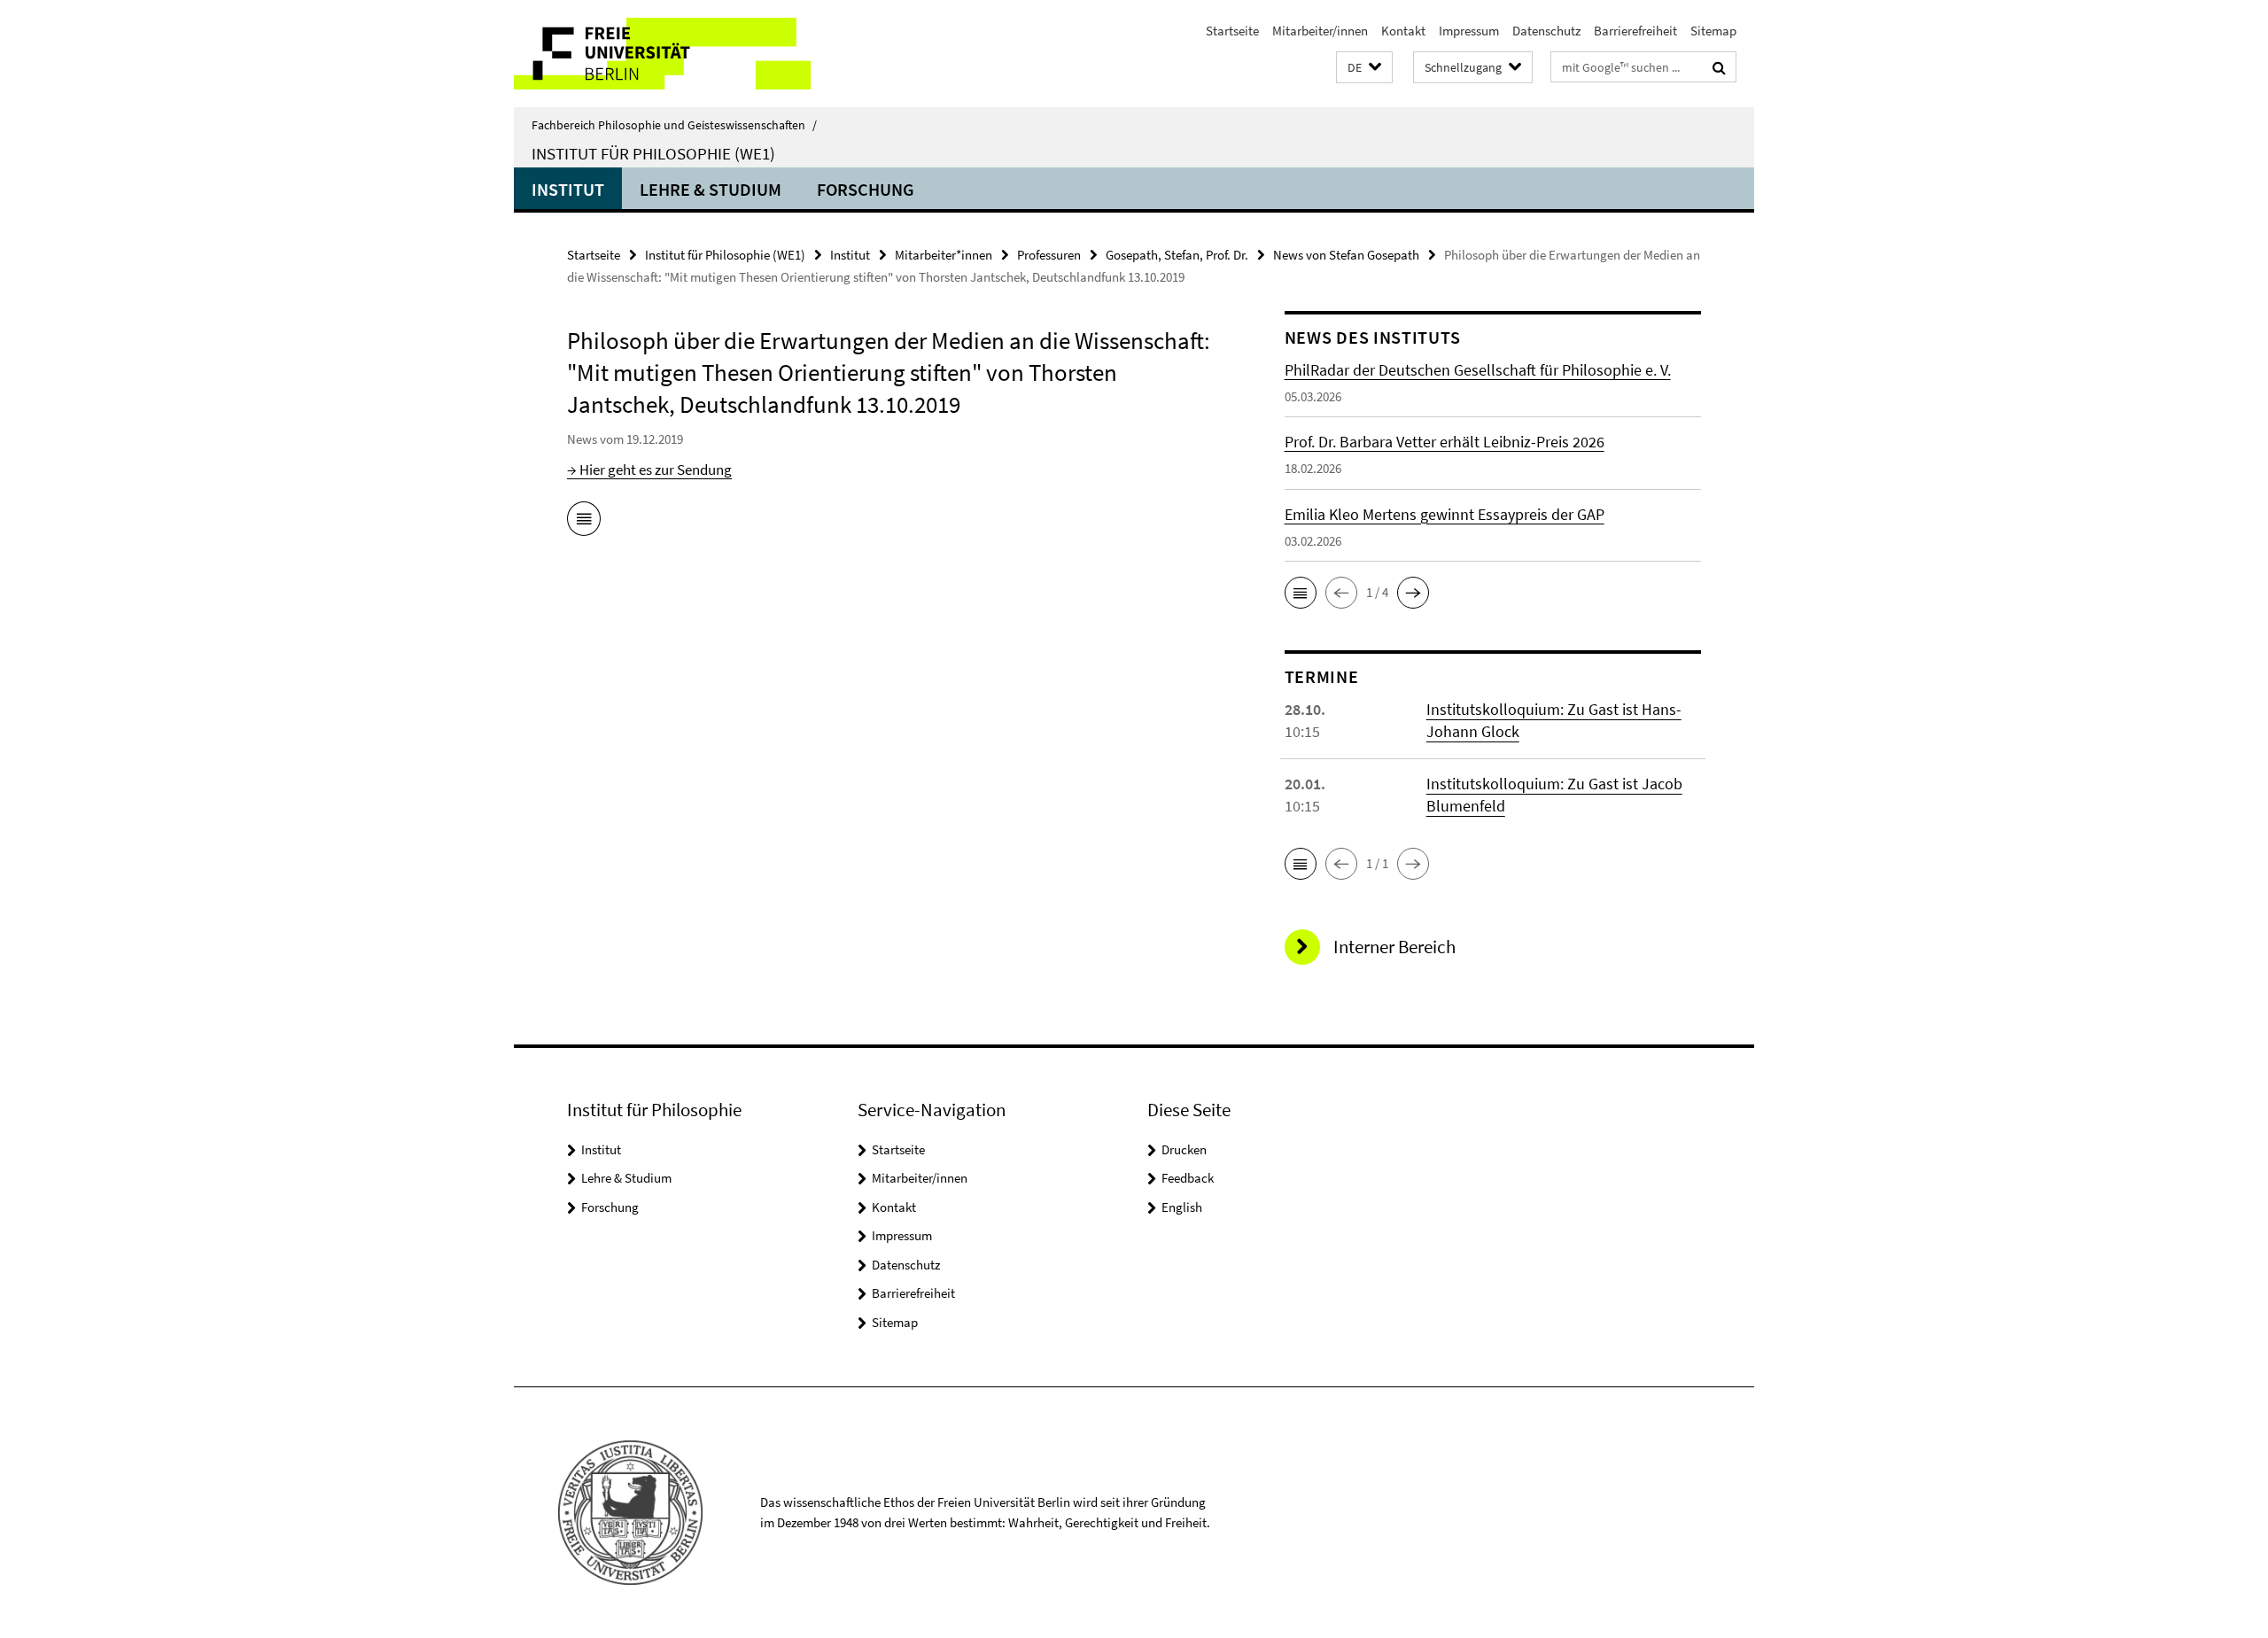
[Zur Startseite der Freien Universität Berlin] (662, 54)
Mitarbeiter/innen (1320, 31)
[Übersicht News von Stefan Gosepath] (584, 522)
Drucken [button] (1184, 1149)
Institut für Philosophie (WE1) (653, 153)
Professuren (1049, 255)
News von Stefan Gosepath (1346, 255)
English (1182, 1207)
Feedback (1188, 1178)
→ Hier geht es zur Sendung (649, 470)
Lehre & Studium (711, 189)
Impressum (1469, 31)
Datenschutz (1546, 31)
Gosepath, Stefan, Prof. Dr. (1177, 255)
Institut (568, 189)
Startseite (1232, 31)
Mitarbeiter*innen (944, 255)
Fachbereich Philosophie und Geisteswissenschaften (674, 125)
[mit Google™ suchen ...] (1719, 67)
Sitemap (1713, 31)
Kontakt (1403, 31)
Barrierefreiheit (1635, 31)
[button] (1364, 68)
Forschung (866, 189)
